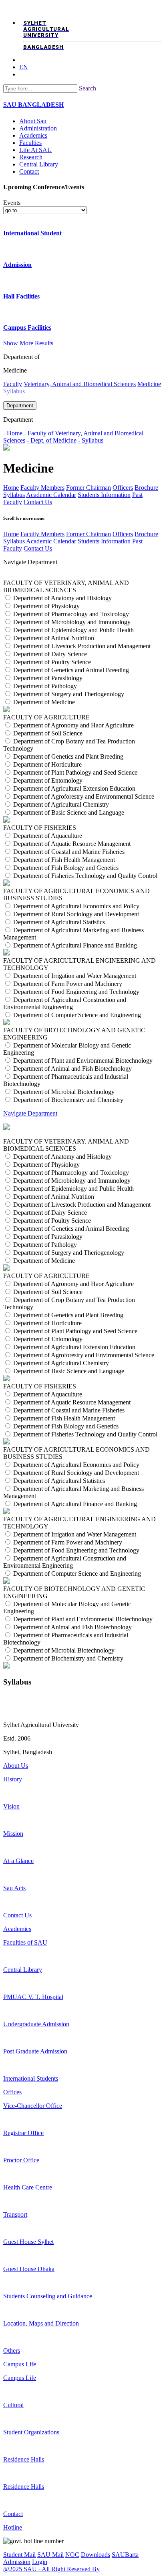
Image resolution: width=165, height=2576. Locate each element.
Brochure (146, 488)
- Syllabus (91, 440)
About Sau (33, 121)
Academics (33, 135)
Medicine (149, 384)
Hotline (13, 2527)
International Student (32, 233)
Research (31, 157)
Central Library (39, 164)
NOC (72, 2555)
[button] (82, 1121)
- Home (13, 433)
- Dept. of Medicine (52, 440)
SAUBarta (125, 2555)
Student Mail (19, 2555)
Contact (29, 171)
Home (11, 488)
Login (40, 2562)
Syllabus (14, 495)
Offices (12, 2092)
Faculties (30, 143)
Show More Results (28, 343)
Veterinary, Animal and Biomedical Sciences (80, 384)
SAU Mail (50, 2555)
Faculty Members (42, 488)
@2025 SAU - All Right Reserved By (51, 2569)
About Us (16, 1766)
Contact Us (38, 502)
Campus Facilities (27, 328)
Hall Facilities (21, 296)
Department (20, 406)
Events (12, 203)
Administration (38, 128)
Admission (17, 265)
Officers (123, 488)
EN (24, 67)
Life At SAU (36, 150)
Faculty (13, 384)
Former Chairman (89, 488)
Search (88, 88)
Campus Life (20, 2364)
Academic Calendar (51, 495)
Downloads (96, 2555)
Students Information (104, 495)
